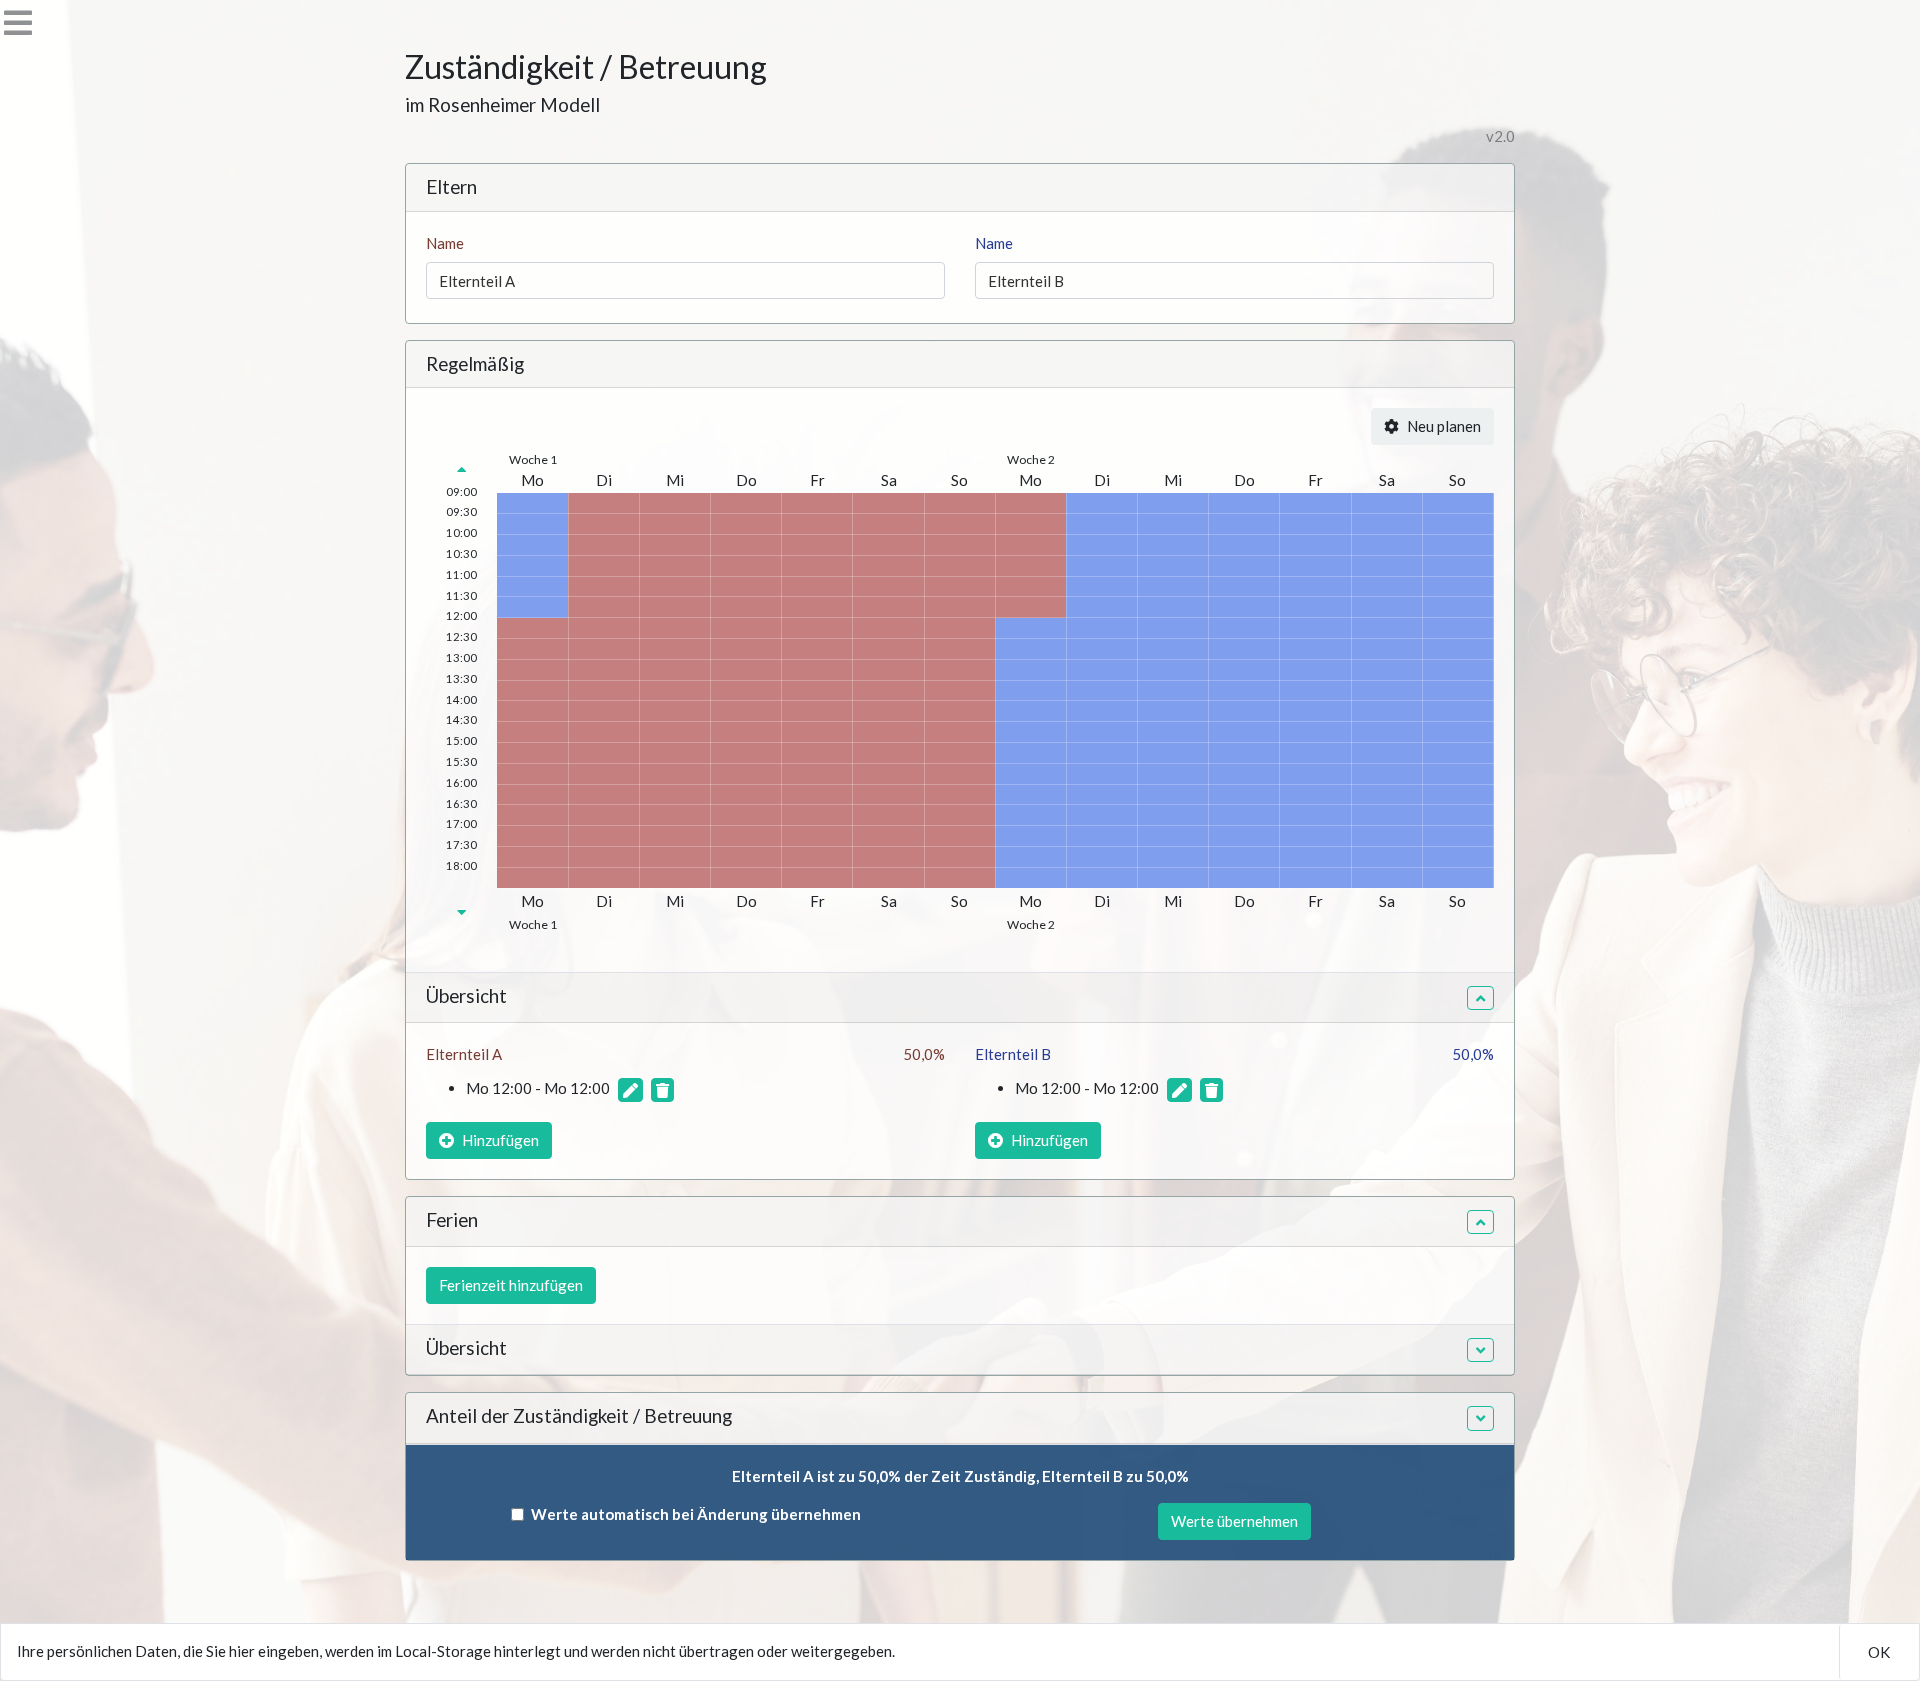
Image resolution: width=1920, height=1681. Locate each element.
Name (445, 243)
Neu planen (1444, 426)
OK (1879, 1652)
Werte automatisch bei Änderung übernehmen (696, 1514)
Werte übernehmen (1234, 1521)
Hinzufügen (500, 1140)
